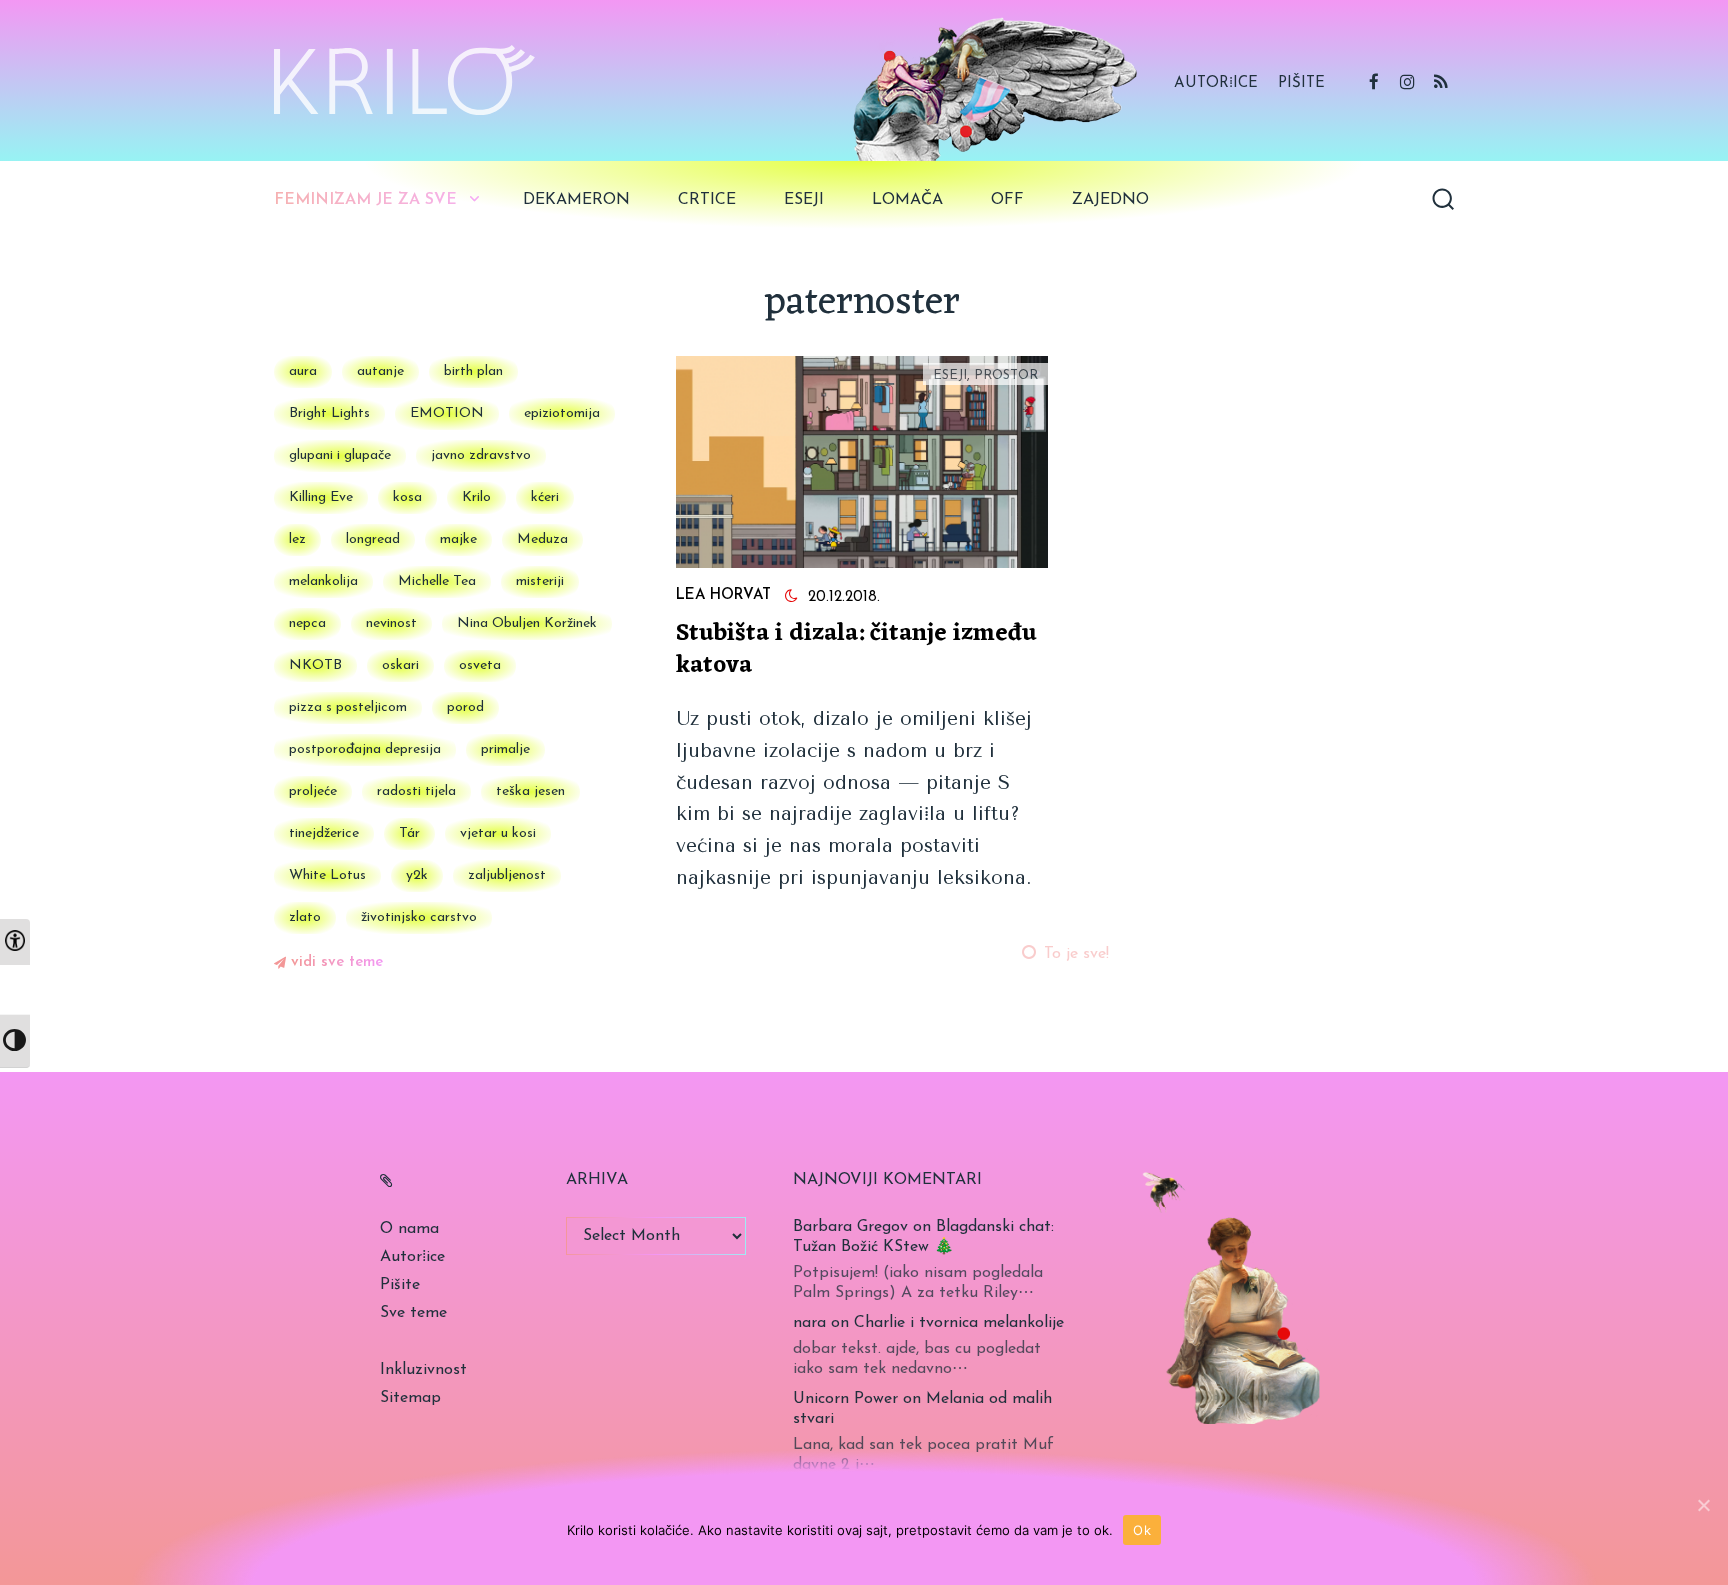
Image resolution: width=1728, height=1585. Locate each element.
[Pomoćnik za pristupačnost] (15, 942)
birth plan (473, 371)
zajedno (1110, 200)
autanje (380, 371)
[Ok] (1703, 1505)
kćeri (545, 497)
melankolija (323, 581)
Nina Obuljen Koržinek (527, 623)
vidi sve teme (337, 962)
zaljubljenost (507, 875)
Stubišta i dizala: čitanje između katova (856, 650)
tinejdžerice (324, 833)
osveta (480, 665)
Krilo (476, 497)
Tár (409, 833)
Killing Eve (321, 497)
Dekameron (576, 200)
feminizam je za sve (365, 200)
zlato (305, 917)
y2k (417, 875)
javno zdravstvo (481, 455)
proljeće (313, 791)
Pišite (1301, 83)
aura (303, 371)
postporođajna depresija (365, 749)
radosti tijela (416, 791)
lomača (907, 200)
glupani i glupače (340, 455)
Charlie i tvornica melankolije (959, 1323)
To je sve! (1076, 954)
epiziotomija (562, 413)
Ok (1142, 1530)
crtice (707, 200)
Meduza (542, 539)
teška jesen (530, 791)
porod (465, 707)
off (1007, 200)
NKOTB (315, 665)
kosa (407, 497)
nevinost (391, 623)
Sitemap (410, 1398)
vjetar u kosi (498, 833)
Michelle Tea (437, 581)
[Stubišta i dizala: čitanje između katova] (862, 462)
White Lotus (327, 875)
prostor (1006, 375)
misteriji (540, 581)
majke (458, 539)
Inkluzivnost (423, 1370)
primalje (505, 749)
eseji (804, 200)
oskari (400, 665)
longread (373, 539)
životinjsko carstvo (419, 917)
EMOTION (447, 413)
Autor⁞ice (1216, 83)
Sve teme (413, 1313)
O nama (409, 1229)
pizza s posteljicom (348, 707)
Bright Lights (329, 413)
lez (297, 539)
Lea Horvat (723, 595)
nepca (307, 623)
